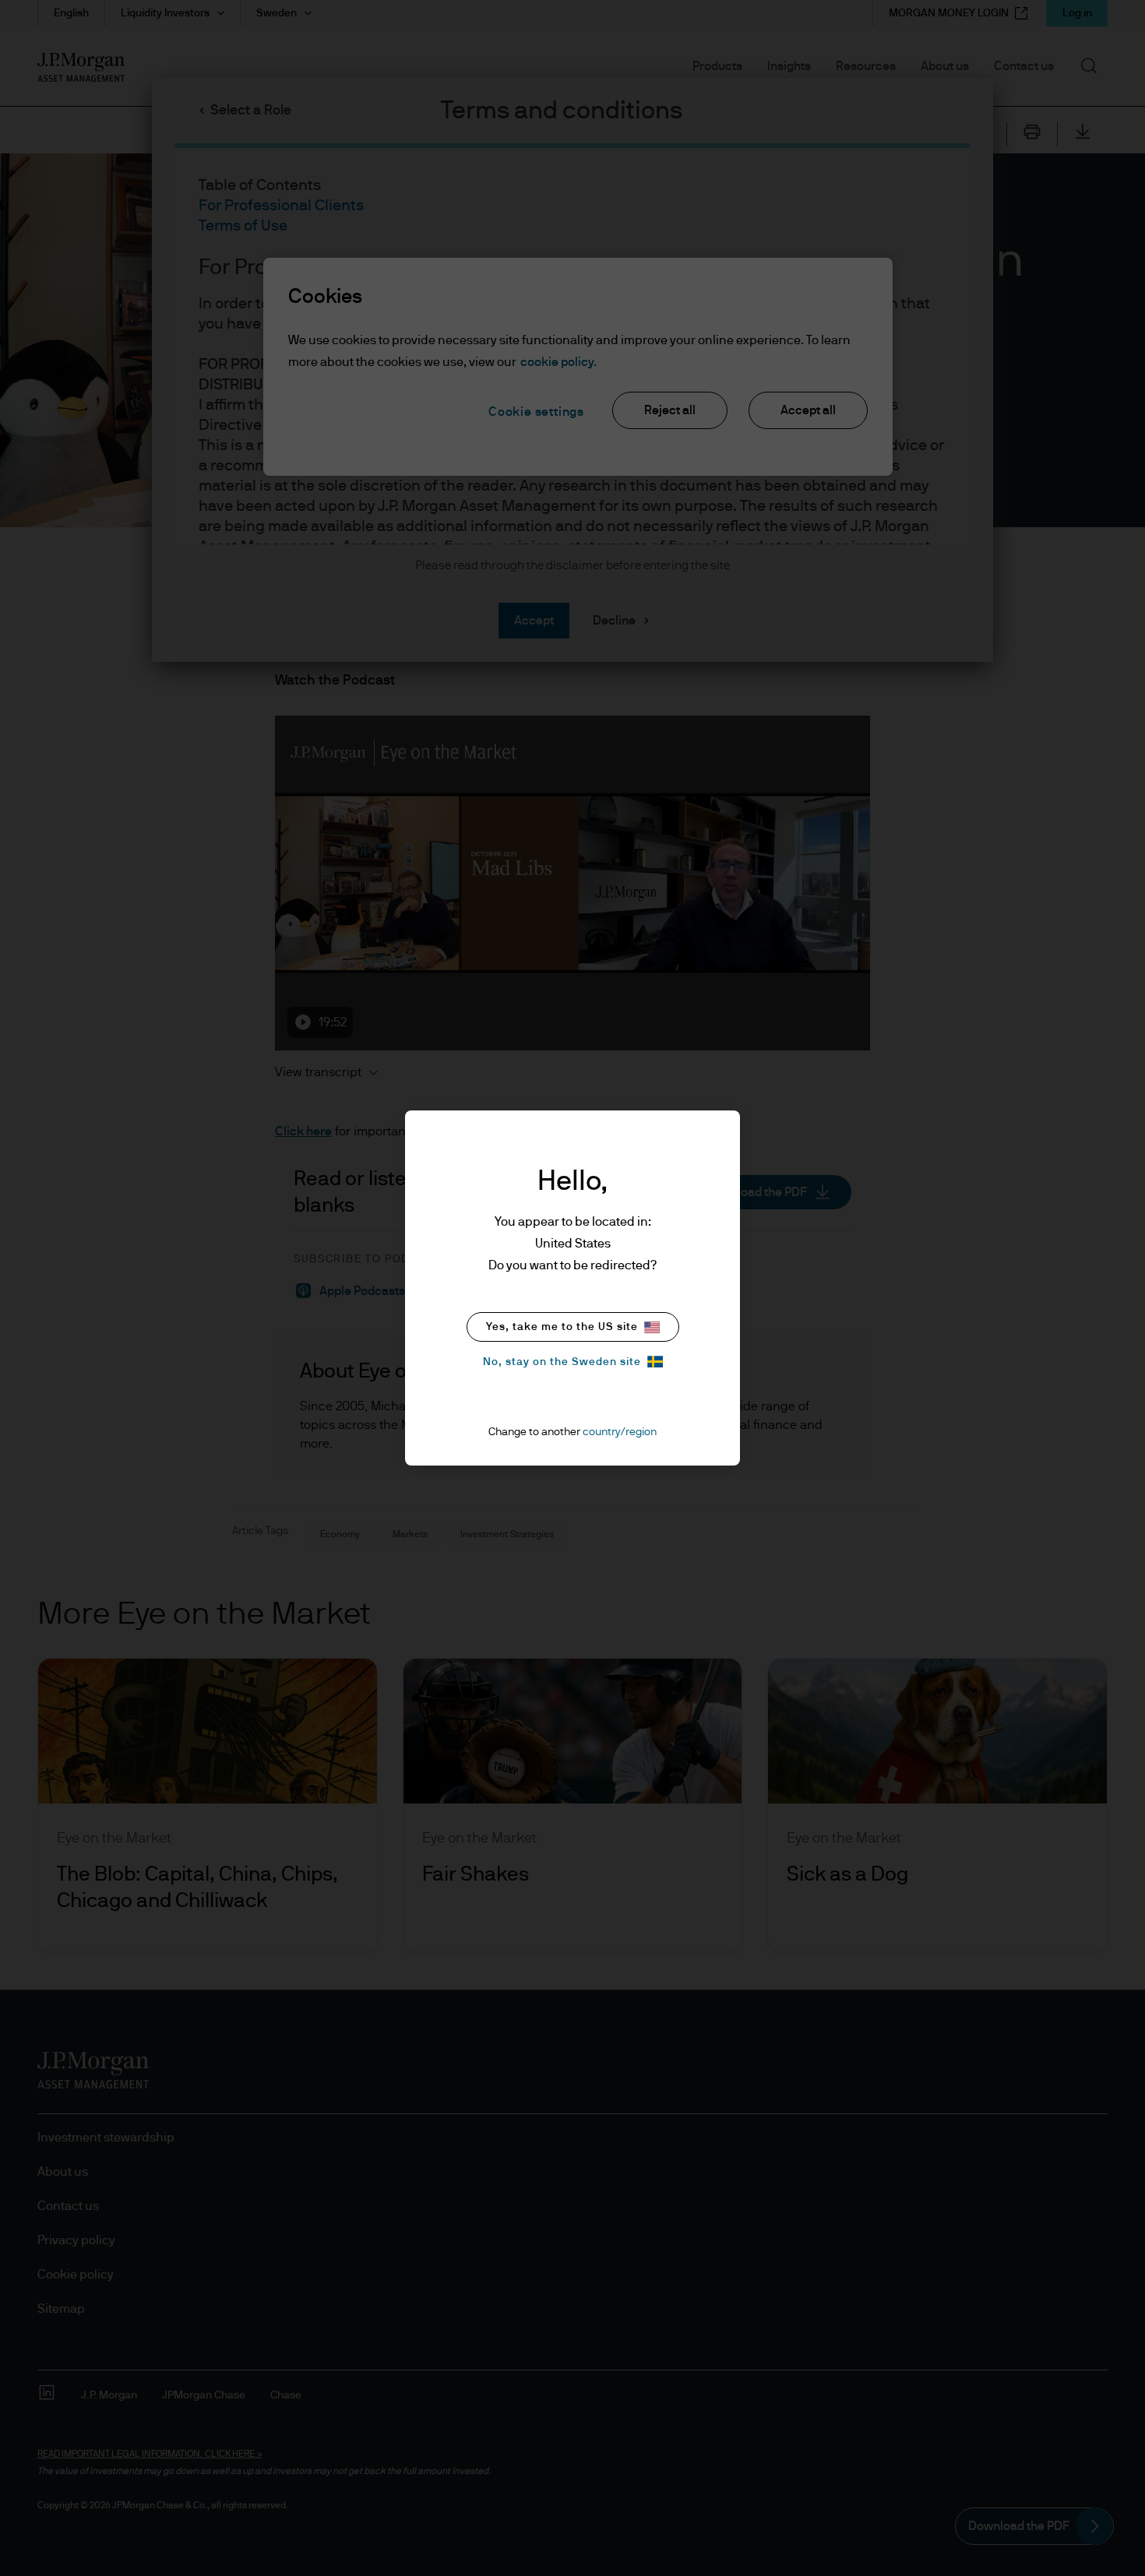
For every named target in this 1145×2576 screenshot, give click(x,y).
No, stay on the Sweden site (562, 1362)
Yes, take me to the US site (562, 1327)
